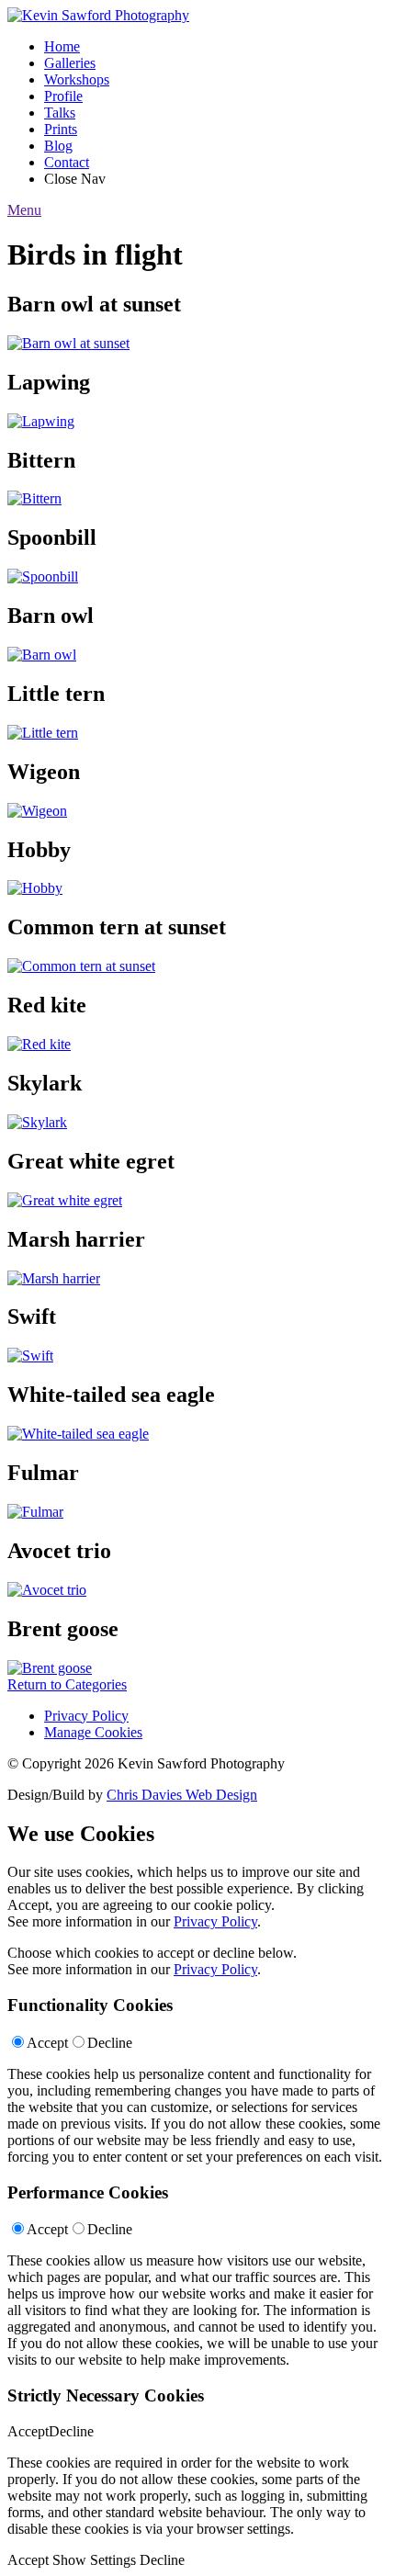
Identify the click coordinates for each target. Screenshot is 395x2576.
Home (62, 46)
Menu (24, 210)
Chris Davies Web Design (182, 1795)
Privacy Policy (86, 1716)
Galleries (70, 63)
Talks (60, 113)
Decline (110, 2043)
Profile (63, 96)
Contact (67, 162)
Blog (58, 146)
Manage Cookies (93, 1732)
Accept (47, 2043)
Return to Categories (67, 1684)
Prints (61, 129)
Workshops (77, 79)
